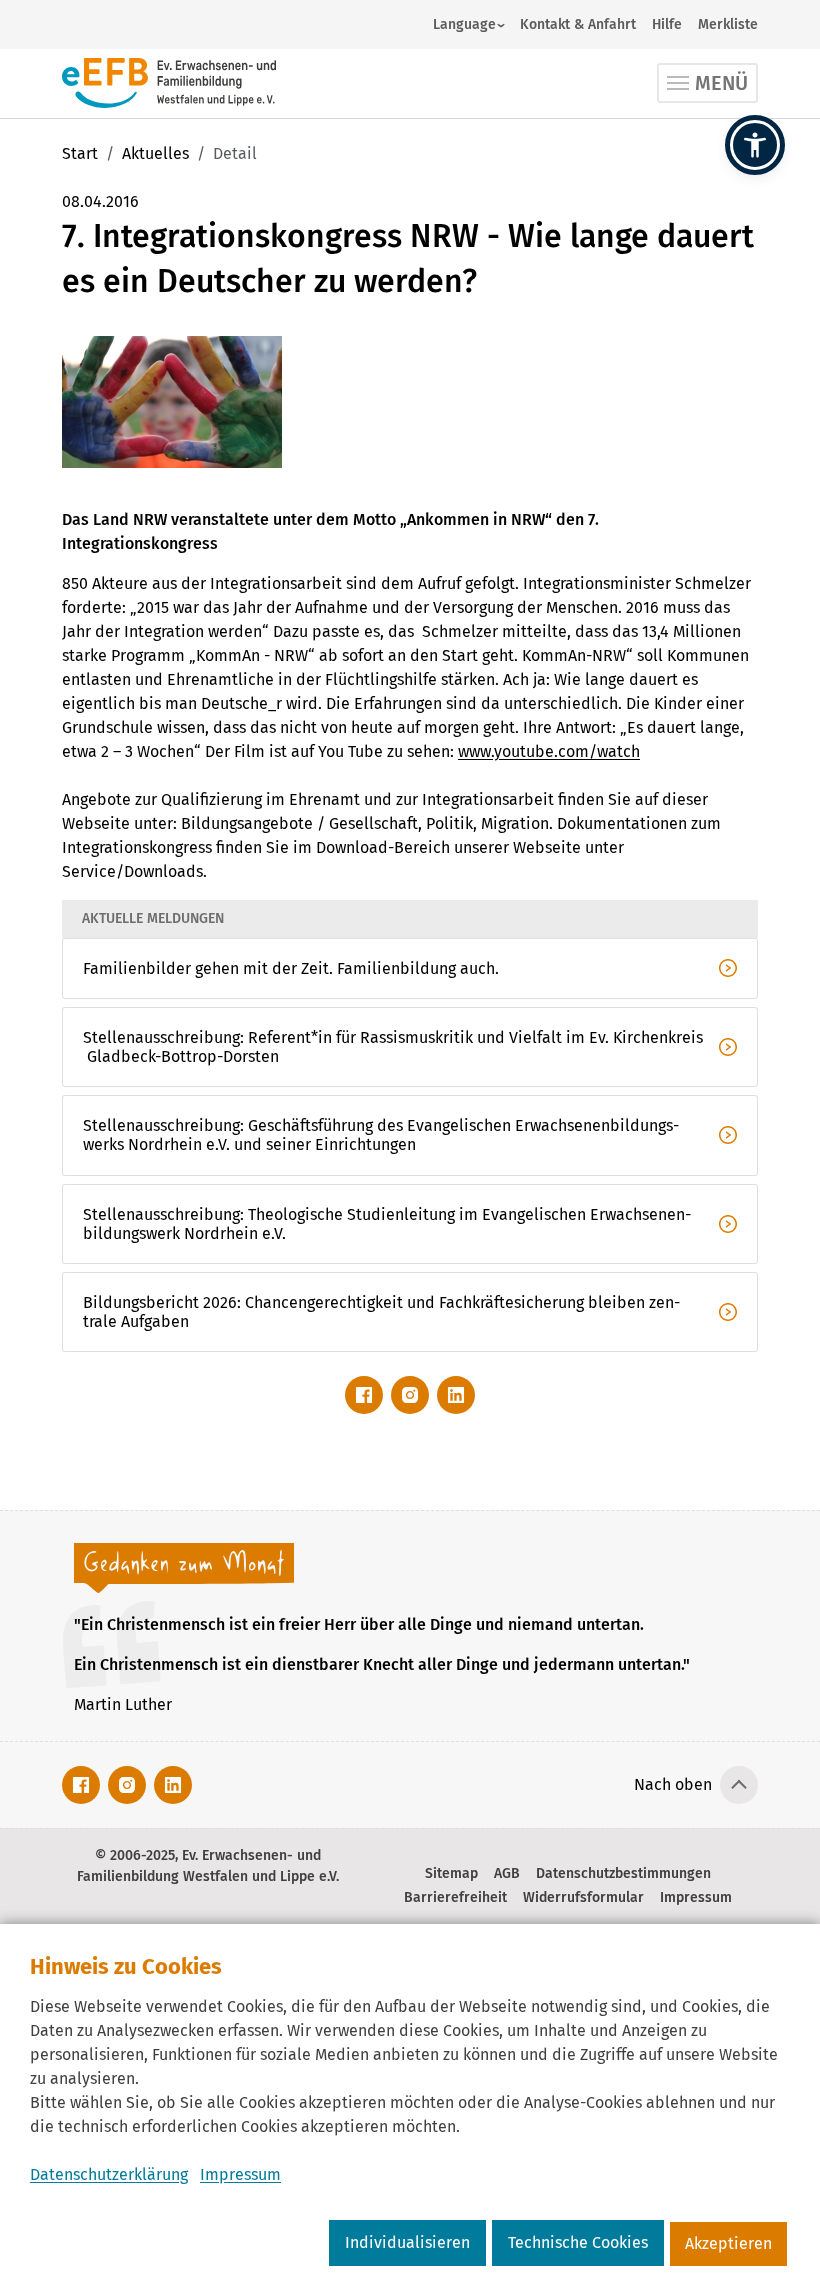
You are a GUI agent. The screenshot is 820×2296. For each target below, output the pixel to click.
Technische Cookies (578, 2242)
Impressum (240, 2174)
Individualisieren (407, 2242)
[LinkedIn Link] (456, 1395)
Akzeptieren (728, 2243)
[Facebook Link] (364, 1395)
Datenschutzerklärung (109, 2174)
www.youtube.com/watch (549, 751)
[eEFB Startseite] (169, 83)
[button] (755, 145)
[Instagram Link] (410, 1395)
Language (464, 24)
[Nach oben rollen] (739, 1785)
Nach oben (673, 1784)
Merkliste (728, 24)
